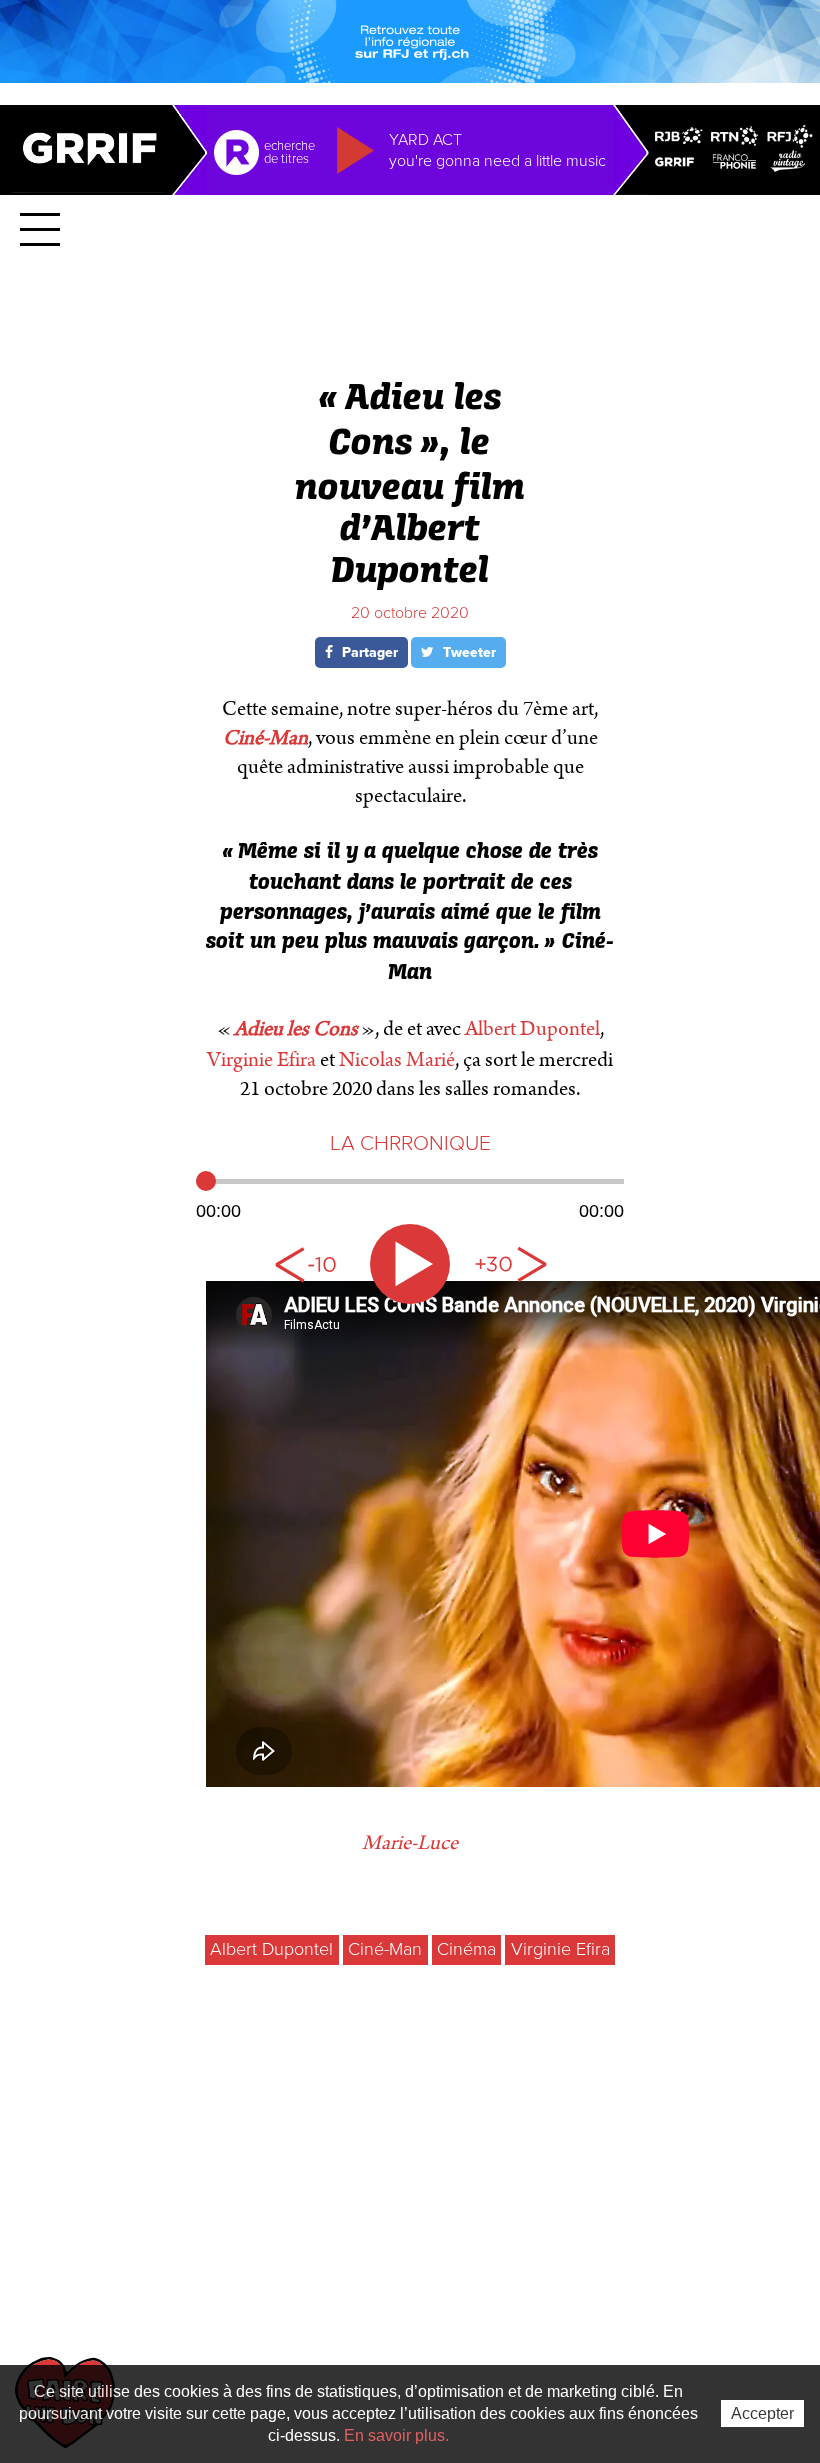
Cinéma (466, 1949)
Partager (368, 652)
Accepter (762, 2413)
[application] (410, 1194)
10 (310, 1264)
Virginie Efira (261, 1060)
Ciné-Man (385, 1949)
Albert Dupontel (532, 1029)
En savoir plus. (396, 2435)
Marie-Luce (410, 1843)
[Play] (410, 1264)
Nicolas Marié (397, 1060)
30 (510, 1264)
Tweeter (467, 652)
